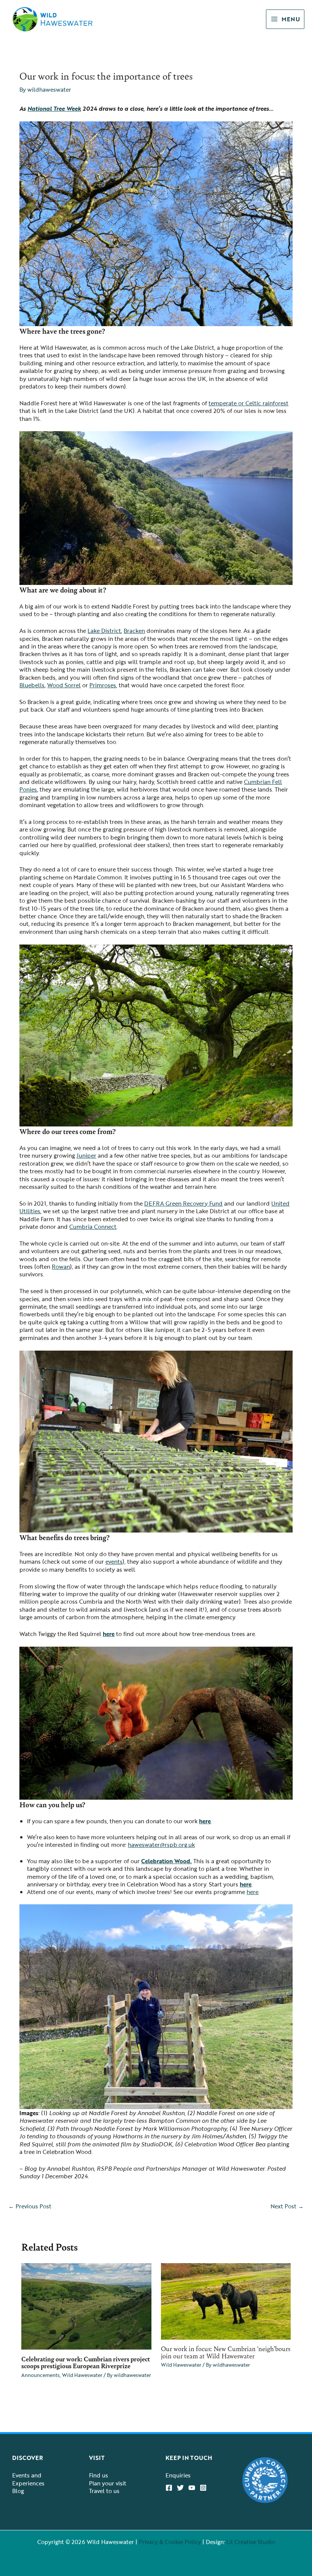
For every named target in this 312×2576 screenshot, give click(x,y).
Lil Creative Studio (251, 2542)
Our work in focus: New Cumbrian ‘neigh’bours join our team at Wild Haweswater (226, 2352)
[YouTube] (192, 2488)
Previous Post (30, 2206)
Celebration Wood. (166, 1861)
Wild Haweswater (82, 2375)
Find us (99, 2475)
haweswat (141, 1845)
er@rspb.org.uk (175, 1845)
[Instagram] (203, 2488)
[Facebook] (169, 2488)
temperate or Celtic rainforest (248, 403)
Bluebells (32, 685)
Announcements (41, 2375)
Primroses (103, 685)
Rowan (61, 1266)
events (114, 1561)
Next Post (287, 2206)
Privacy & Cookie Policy (170, 2542)
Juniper (86, 1155)
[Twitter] (180, 2488)
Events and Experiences (28, 2479)
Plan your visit (108, 2483)
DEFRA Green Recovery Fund (183, 1203)
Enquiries (178, 2475)
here (109, 1634)
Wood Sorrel (64, 685)
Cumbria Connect (93, 1227)
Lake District (104, 631)
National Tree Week (54, 108)
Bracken (134, 631)
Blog (18, 2491)
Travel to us (104, 2491)
